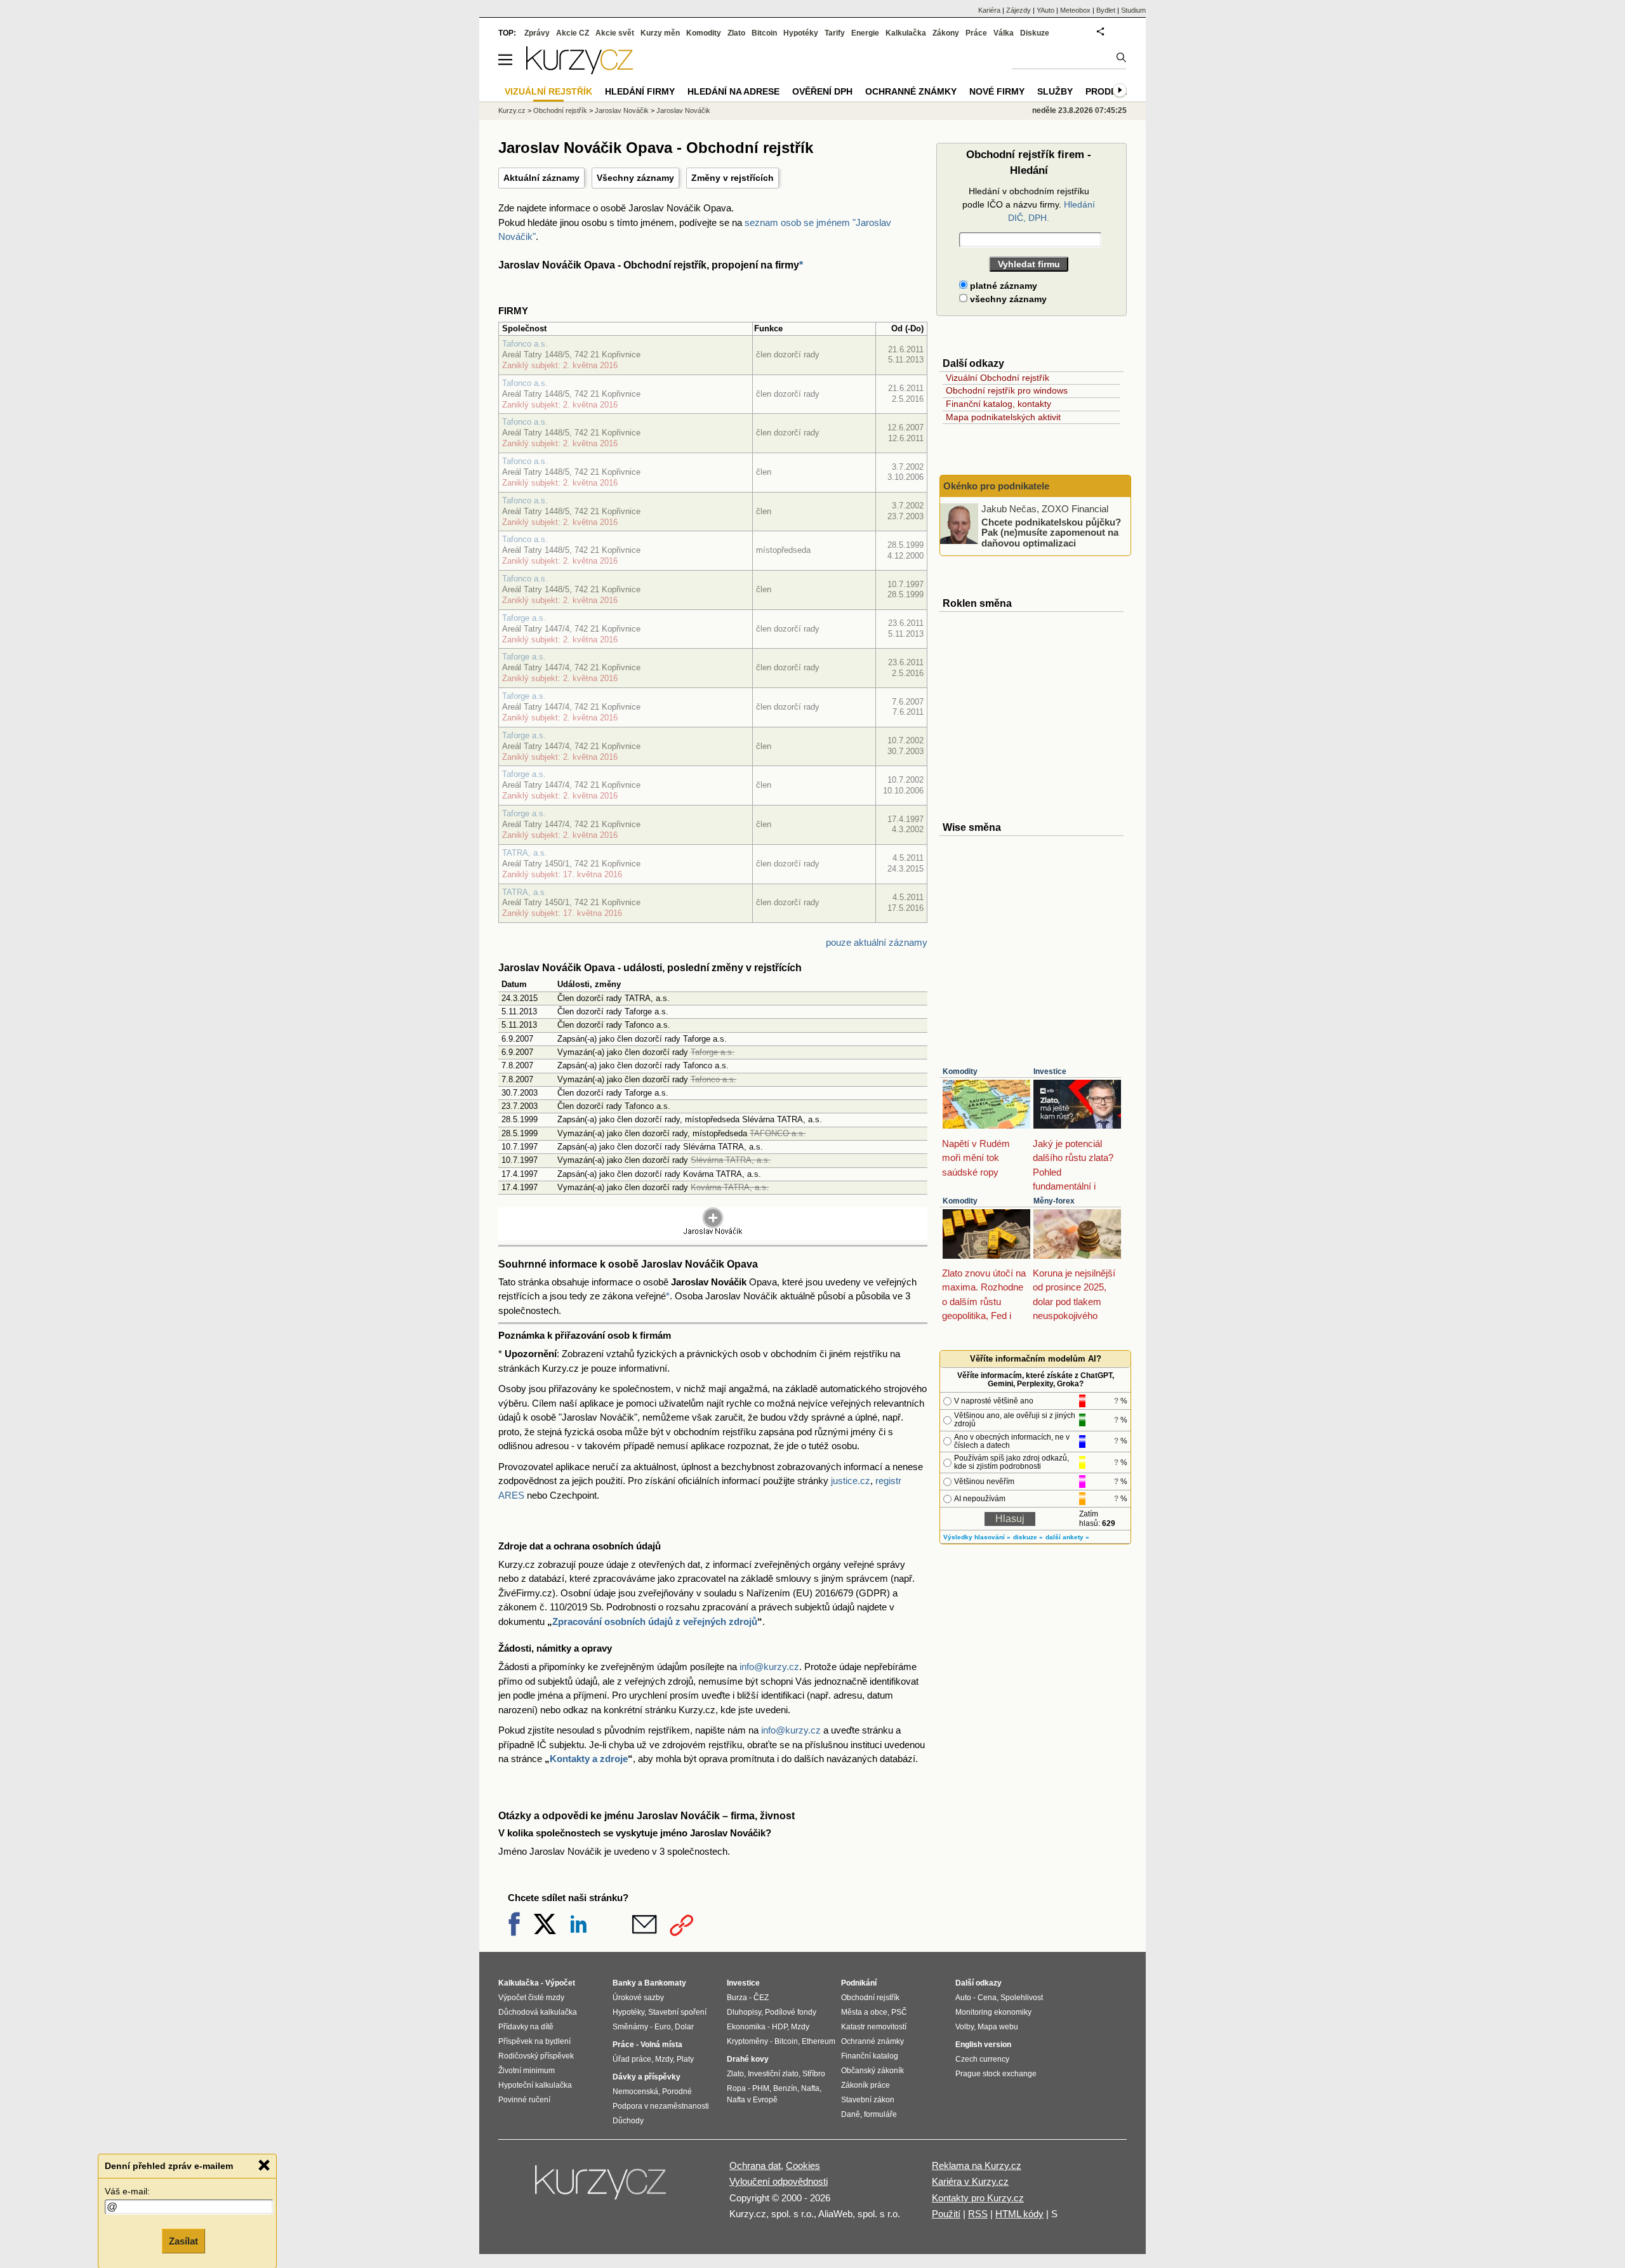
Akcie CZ (573, 33)
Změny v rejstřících (733, 178)
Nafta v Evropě (752, 2100)
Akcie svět (615, 33)
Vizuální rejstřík (548, 91)
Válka (1004, 33)
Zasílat (183, 2240)
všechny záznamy (1007, 299)
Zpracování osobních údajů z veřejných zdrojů (655, 1621)
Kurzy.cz (512, 110)
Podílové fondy (791, 2012)
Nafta (810, 2088)
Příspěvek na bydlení (534, 2041)
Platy (685, 2059)
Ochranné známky (911, 91)
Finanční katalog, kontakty (998, 404)
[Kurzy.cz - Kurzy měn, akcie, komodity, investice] (580, 71)
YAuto (1045, 10)
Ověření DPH (822, 91)
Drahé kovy (748, 2059)
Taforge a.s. (524, 618)
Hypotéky (801, 33)
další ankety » (1067, 1537)
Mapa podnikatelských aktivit (1003, 417)
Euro (663, 2027)
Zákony (946, 33)
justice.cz (851, 1481)
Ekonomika (746, 2027)
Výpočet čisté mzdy (531, 1998)
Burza (737, 1998)
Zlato (736, 33)
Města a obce (864, 2012)
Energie (865, 33)
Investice (1050, 1071)
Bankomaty (665, 1983)
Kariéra (989, 10)
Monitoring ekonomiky (993, 2012)
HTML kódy (1019, 2214)
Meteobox (1075, 10)
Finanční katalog (870, 2056)
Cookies (803, 2165)
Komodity (960, 1071)
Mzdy (664, 2059)
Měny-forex (1054, 1201)
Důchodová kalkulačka (538, 2012)
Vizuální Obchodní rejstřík (998, 378)
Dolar (684, 2027)
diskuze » (1028, 1537)
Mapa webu (998, 2027)
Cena (987, 1998)
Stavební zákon (868, 2100)
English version (983, 2045)
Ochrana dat (755, 2165)
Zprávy (537, 33)
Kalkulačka (906, 33)
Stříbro (814, 2074)
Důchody (628, 2121)
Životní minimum (527, 2071)
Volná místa (661, 2045)
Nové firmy (997, 91)
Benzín (785, 2088)
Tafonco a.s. (525, 344)
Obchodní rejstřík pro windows (1007, 390)
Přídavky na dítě (526, 2027)
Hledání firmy (640, 91)
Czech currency (982, 2059)
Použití (946, 2214)
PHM (761, 2088)
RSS (978, 2214)
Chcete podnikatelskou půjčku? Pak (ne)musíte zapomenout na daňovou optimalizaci (1051, 532)
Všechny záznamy (635, 178)
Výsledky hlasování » (977, 1537)
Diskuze (1035, 33)
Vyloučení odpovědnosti (779, 2181)
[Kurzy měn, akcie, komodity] (602, 2187)
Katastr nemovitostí (874, 2027)
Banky (624, 1983)
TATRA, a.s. (525, 853)
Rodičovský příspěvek (536, 2056)
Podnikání (859, 1983)
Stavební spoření (677, 2012)
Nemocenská (635, 2092)
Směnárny (630, 2027)
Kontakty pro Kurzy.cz (978, 2198)
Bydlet (1106, 10)
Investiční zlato (773, 2074)
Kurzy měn (660, 33)
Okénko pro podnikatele (996, 486)
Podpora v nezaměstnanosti (661, 2106)
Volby (965, 2027)
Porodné (677, 2092)
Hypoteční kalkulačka (535, 2085)
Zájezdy (1018, 10)
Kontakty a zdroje (589, 1759)
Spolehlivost (1022, 1998)
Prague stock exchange (996, 2074)
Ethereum (819, 2041)
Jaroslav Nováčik (622, 110)
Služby (1055, 91)
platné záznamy (1002, 286)
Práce (976, 33)
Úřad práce (632, 2059)
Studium (1133, 10)
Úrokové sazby (638, 1998)
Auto (963, 1998)
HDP (779, 2027)
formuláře (880, 2114)
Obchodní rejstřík (560, 110)
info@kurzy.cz (769, 1667)
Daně (851, 2114)
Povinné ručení (524, 2100)
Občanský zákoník (872, 2071)
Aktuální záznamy (541, 178)
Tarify (835, 33)
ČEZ (761, 1998)
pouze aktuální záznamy (877, 942)
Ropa (736, 2088)
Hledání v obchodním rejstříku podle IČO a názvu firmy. (1029, 204)
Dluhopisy (744, 2012)
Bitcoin (764, 33)
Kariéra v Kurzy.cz (970, 2181)
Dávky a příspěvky (647, 2077)
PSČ (899, 2012)
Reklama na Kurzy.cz (977, 2165)
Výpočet (560, 1983)
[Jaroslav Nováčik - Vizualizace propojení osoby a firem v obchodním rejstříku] (713, 1232)
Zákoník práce (866, 2085)
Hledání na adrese (733, 91)
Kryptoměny (747, 2041)
